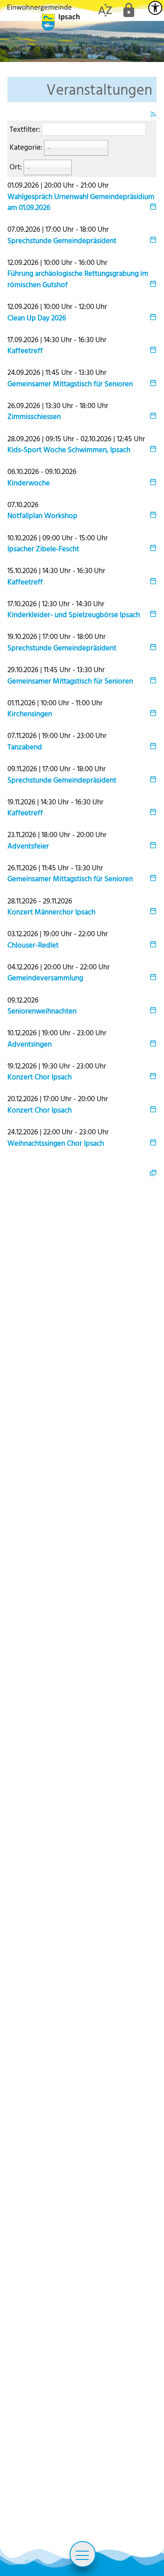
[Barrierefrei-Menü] (155, 8)
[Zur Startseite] (44, 17)
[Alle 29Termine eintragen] (153, 1172)
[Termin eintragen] (153, 207)
